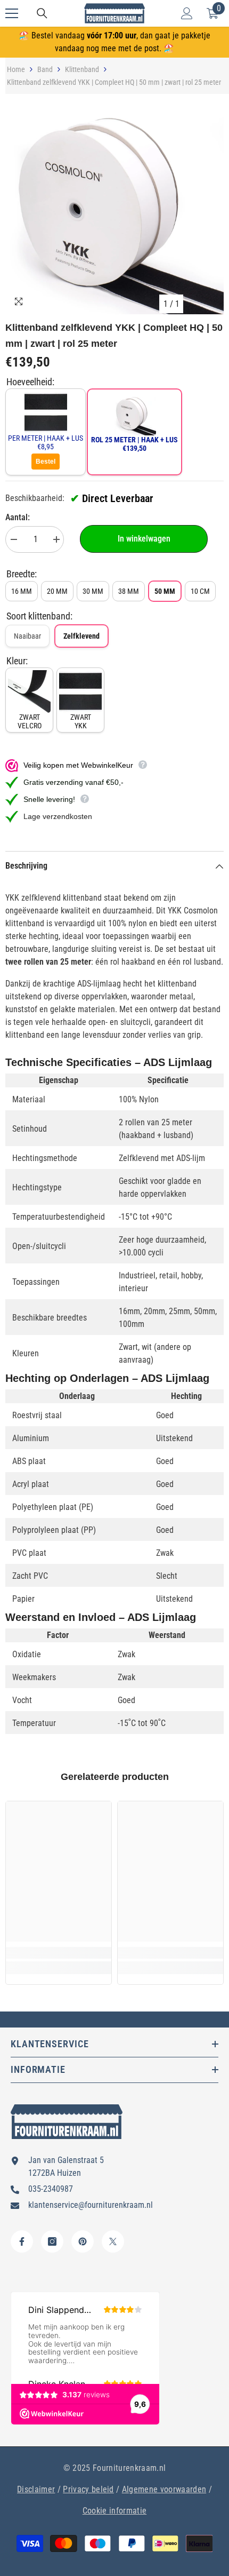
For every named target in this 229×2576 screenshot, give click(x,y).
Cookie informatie (114, 2511)
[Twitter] (113, 2241)
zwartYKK (81, 721)
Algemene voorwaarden (164, 2489)
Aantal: (18, 517)
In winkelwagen (144, 539)
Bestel (46, 462)
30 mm (93, 591)
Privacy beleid (88, 2489)
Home (16, 69)
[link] (59, 1953)
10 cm (200, 591)
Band (45, 69)
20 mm (57, 591)
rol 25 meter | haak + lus (134, 444)
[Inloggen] (187, 13)
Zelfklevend (81, 636)
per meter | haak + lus (46, 442)
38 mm (129, 591)
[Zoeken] (42, 13)
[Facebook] (22, 2241)
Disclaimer (36, 2489)
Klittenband (82, 69)
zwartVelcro (30, 721)
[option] (114, 205)
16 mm (22, 591)
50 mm (165, 591)
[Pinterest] (83, 2241)
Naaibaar (27, 636)
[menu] (12, 13)
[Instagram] (52, 2241)
